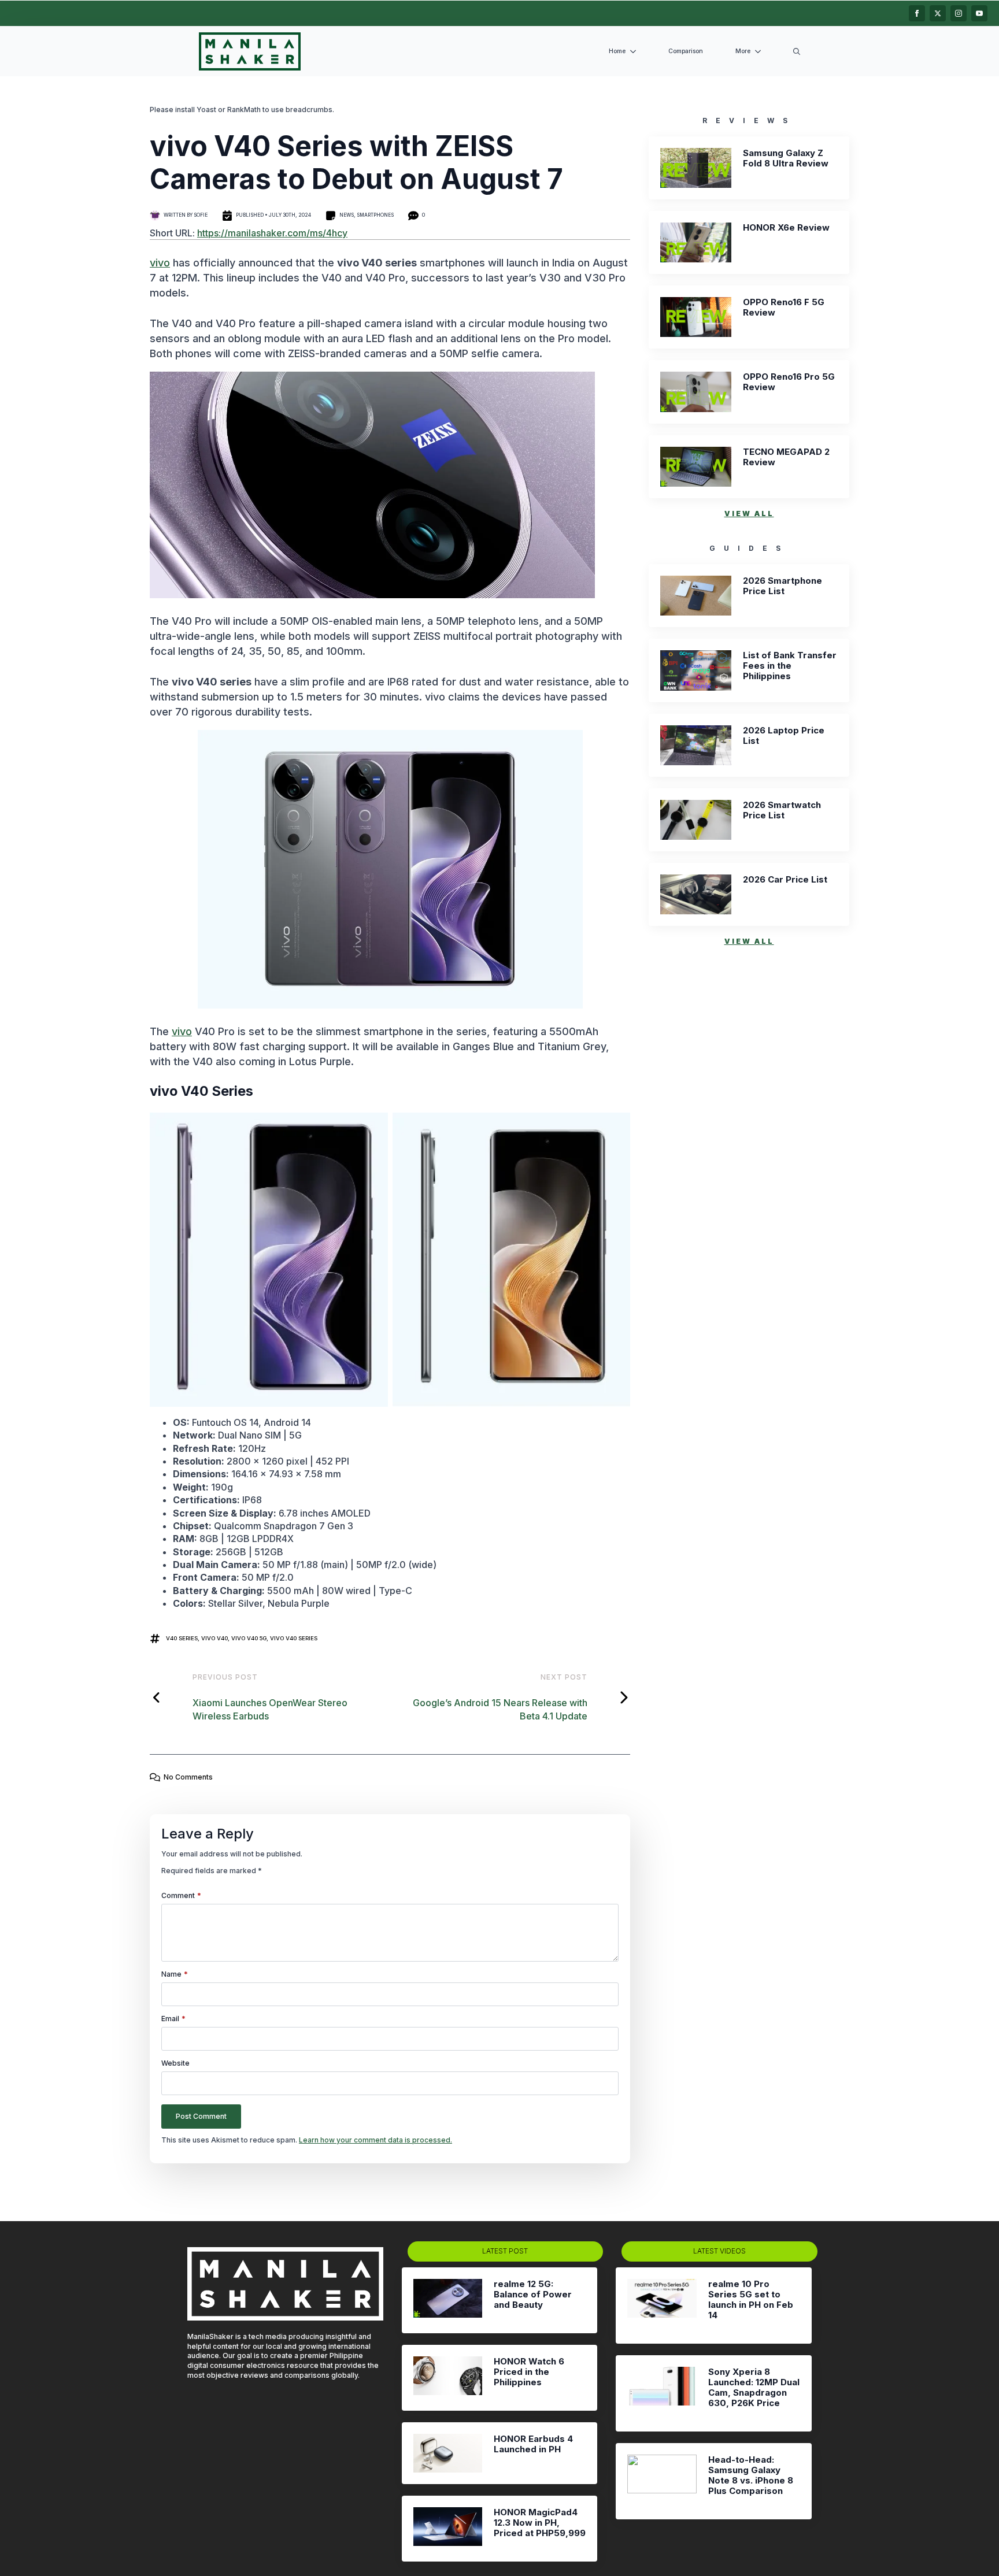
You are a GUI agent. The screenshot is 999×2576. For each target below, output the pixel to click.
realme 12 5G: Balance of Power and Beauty (533, 2295)
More (743, 51)
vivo (160, 263)
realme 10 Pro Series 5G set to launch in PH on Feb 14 (751, 2300)
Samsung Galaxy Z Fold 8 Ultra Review (786, 158)
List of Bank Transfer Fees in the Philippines (790, 666)
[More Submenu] (760, 52)
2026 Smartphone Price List (782, 586)
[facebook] (917, 13)
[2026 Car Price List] (696, 894)
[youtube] (979, 13)
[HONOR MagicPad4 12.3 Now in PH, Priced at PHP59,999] (448, 2529)
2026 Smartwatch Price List (782, 810)
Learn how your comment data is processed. (375, 2140)
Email (173, 2019)
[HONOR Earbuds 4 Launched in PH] (448, 2453)
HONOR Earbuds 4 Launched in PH (533, 2444)
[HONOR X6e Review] (696, 242)
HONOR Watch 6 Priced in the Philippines (529, 2372)
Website (175, 2063)
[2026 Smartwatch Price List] (696, 820)
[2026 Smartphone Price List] (696, 596)
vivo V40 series (294, 1638)
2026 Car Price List (785, 880)
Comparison (686, 51)
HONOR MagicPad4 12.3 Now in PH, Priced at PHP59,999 (540, 2523)
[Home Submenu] (635, 52)
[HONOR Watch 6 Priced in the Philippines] (448, 2378)
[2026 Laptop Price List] (696, 745)
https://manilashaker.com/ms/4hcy (272, 233)
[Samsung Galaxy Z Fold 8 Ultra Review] (696, 168)
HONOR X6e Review (786, 228)
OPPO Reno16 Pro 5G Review (789, 382)
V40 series (182, 1638)
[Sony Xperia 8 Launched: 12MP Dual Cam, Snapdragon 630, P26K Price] (662, 2393)
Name (175, 1974)
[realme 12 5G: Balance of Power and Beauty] (448, 2300)
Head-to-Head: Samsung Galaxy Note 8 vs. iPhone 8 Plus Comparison (751, 2475)
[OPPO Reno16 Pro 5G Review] (696, 392)
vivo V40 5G (249, 1638)
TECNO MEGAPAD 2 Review (786, 457)
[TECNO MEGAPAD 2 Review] (696, 467)
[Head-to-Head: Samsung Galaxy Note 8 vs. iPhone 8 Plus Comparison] (662, 2481)
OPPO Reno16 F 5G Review (784, 307)
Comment (181, 1896)
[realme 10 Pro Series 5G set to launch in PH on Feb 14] (662, 2306)
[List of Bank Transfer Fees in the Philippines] (696, 670)
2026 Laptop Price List (784, 736)
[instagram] (959, 13)
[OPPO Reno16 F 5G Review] (696, 317)
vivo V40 (214, 1638)
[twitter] (938, 13)
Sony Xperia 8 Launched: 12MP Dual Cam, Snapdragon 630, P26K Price (754, 2388)
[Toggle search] (797, 51)
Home (617, 51)
